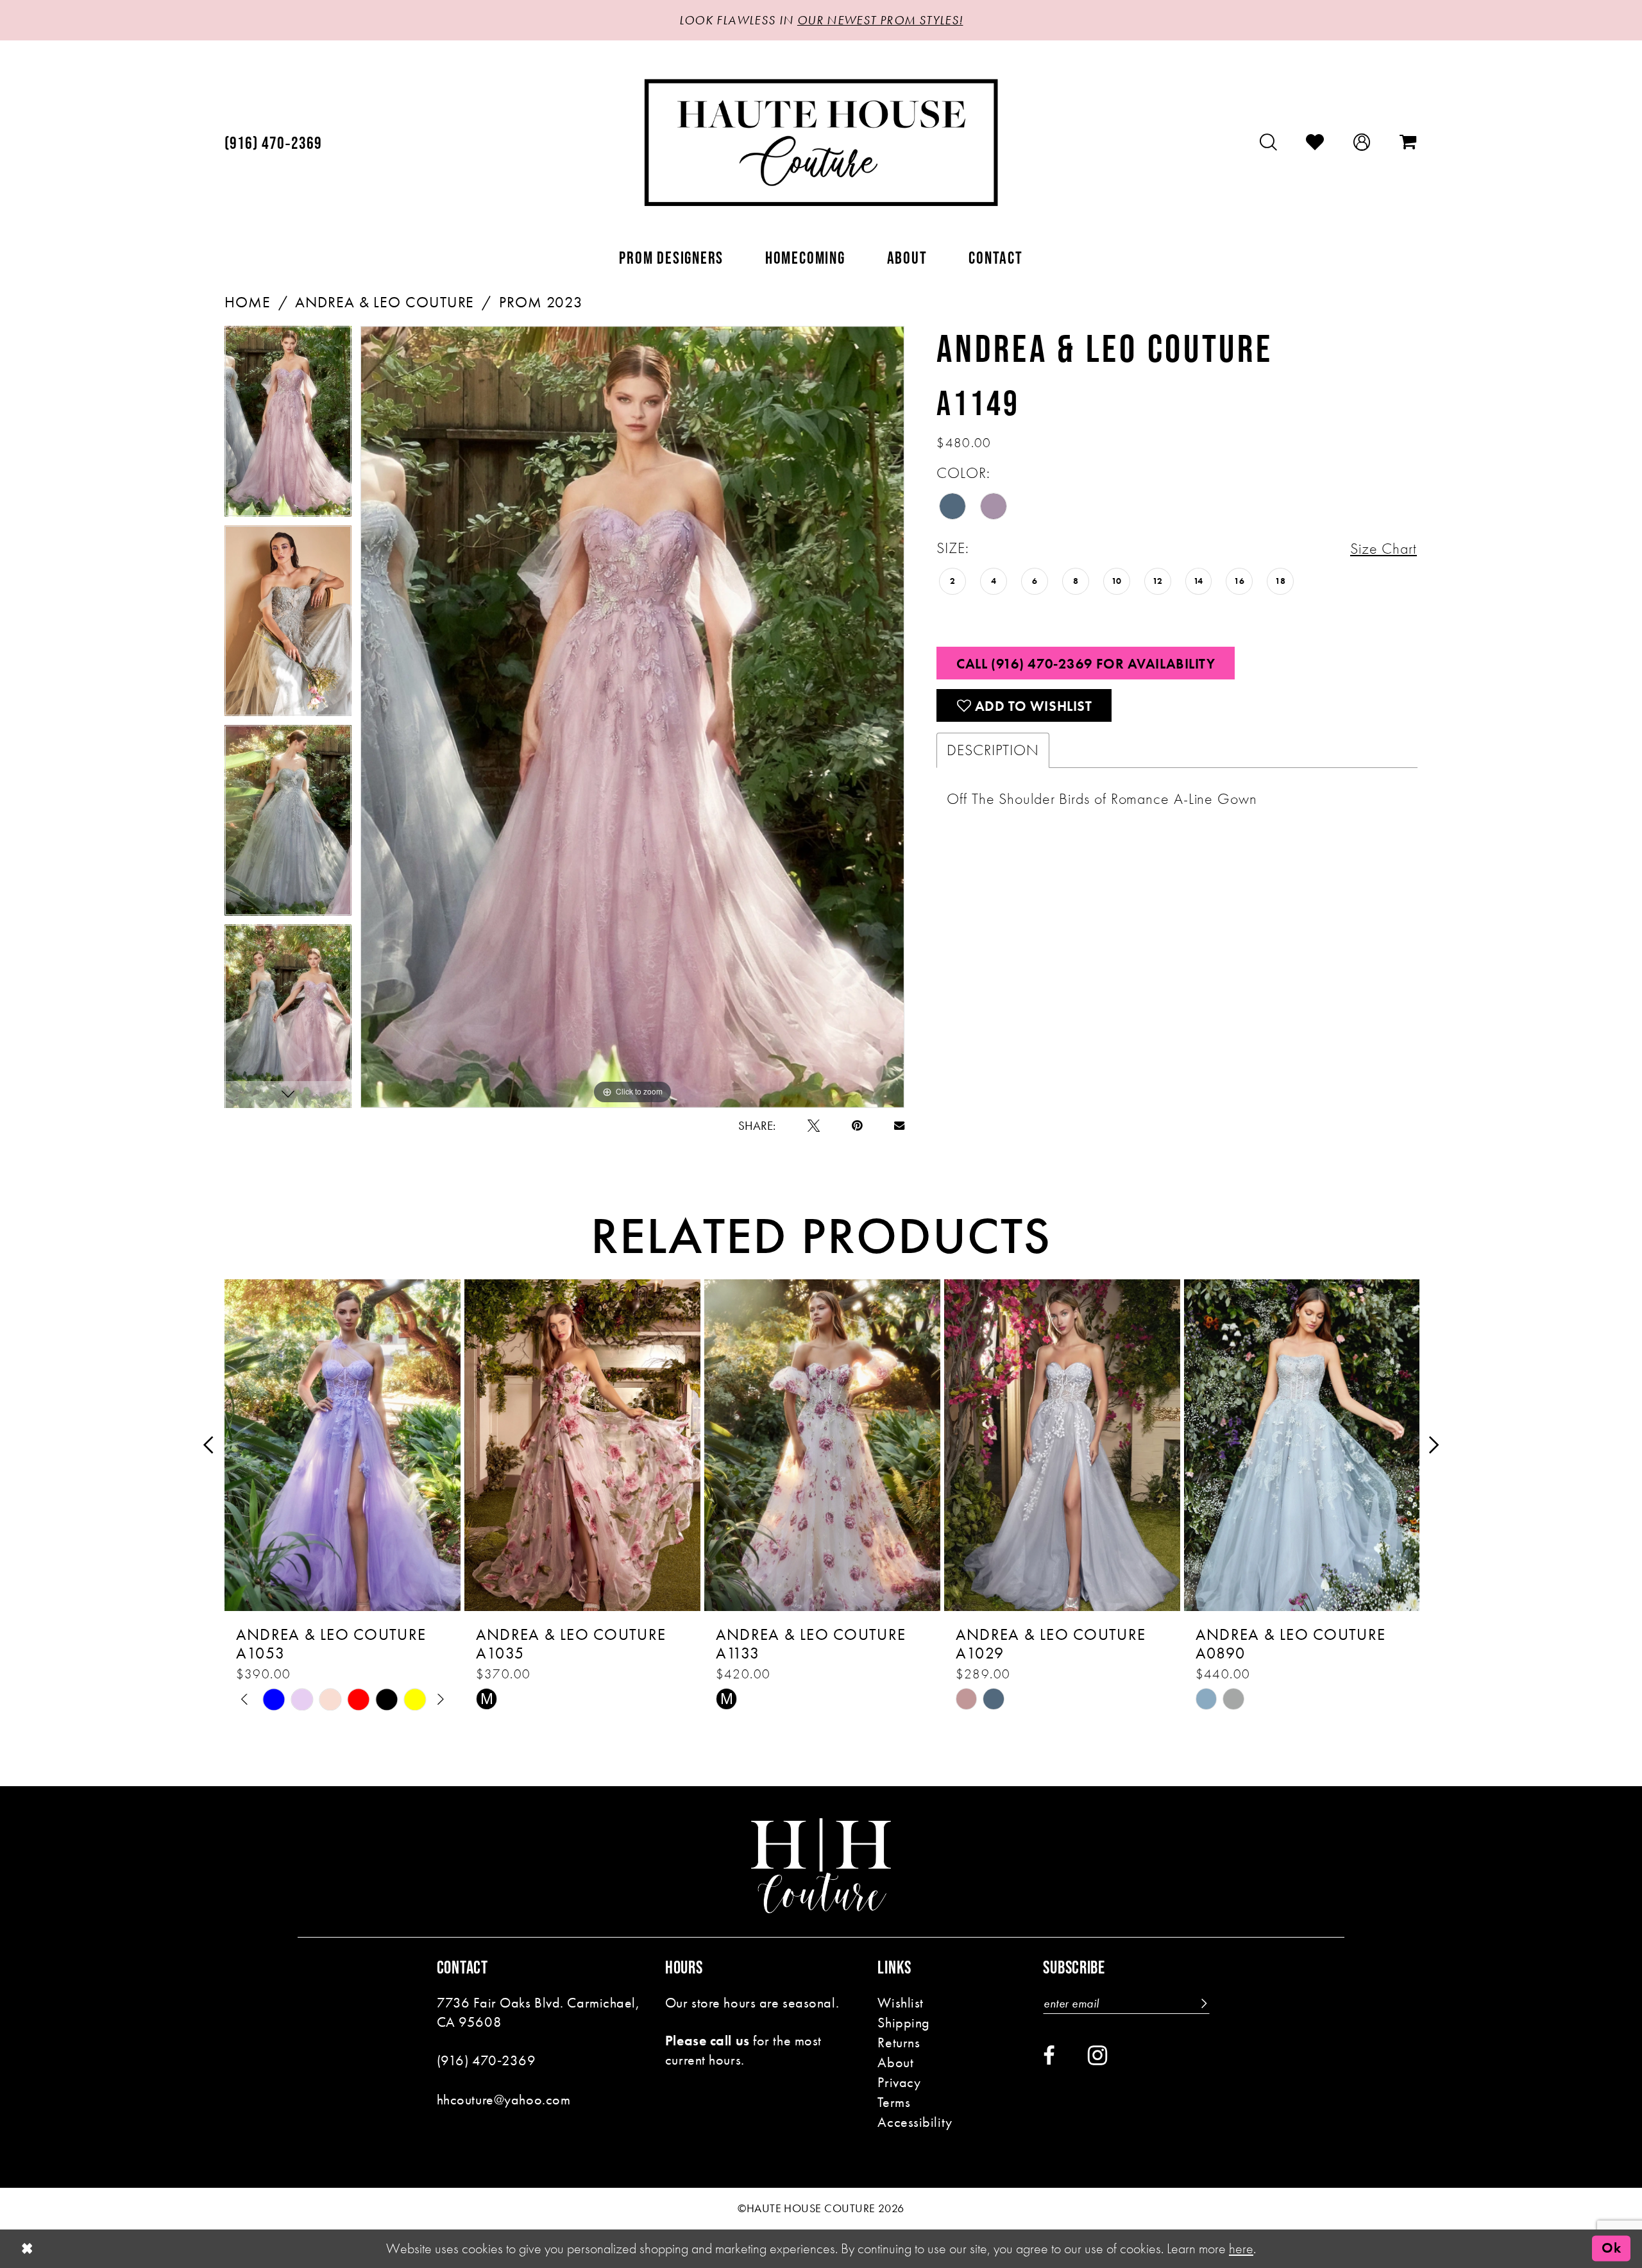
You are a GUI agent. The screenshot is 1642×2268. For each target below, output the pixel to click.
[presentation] (343, 1445)
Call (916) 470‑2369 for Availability (1086, 664)
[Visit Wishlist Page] (1315, 142)
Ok (1611, 2248)
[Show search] (1269, 142)
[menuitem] (274, 143)
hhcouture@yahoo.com (504, 2100)
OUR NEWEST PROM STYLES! (880, 20)
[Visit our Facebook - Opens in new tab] (1049, 2056)
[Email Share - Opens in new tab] (899, 1125)
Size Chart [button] (1384, 549)
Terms (894, 2102)
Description (993, 750)
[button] (1362, 142)
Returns (899, 2042)
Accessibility (915, 2122)
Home (248, 302)
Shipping (904, 2023)
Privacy (899, 2082)
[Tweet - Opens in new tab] (814, 1126)
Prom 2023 (541, 302)
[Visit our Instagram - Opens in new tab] (1097, 2055)
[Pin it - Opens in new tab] (857, 1126)
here (1241, 2248)
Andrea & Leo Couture (385, 302)
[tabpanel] (288, 426)
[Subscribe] (1203, 2003)
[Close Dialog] (27, 2249)
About (895, 2062)
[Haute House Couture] (821, 142)
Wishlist (901, 2003)
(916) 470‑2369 (487, 2060)
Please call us (707, 2041)
